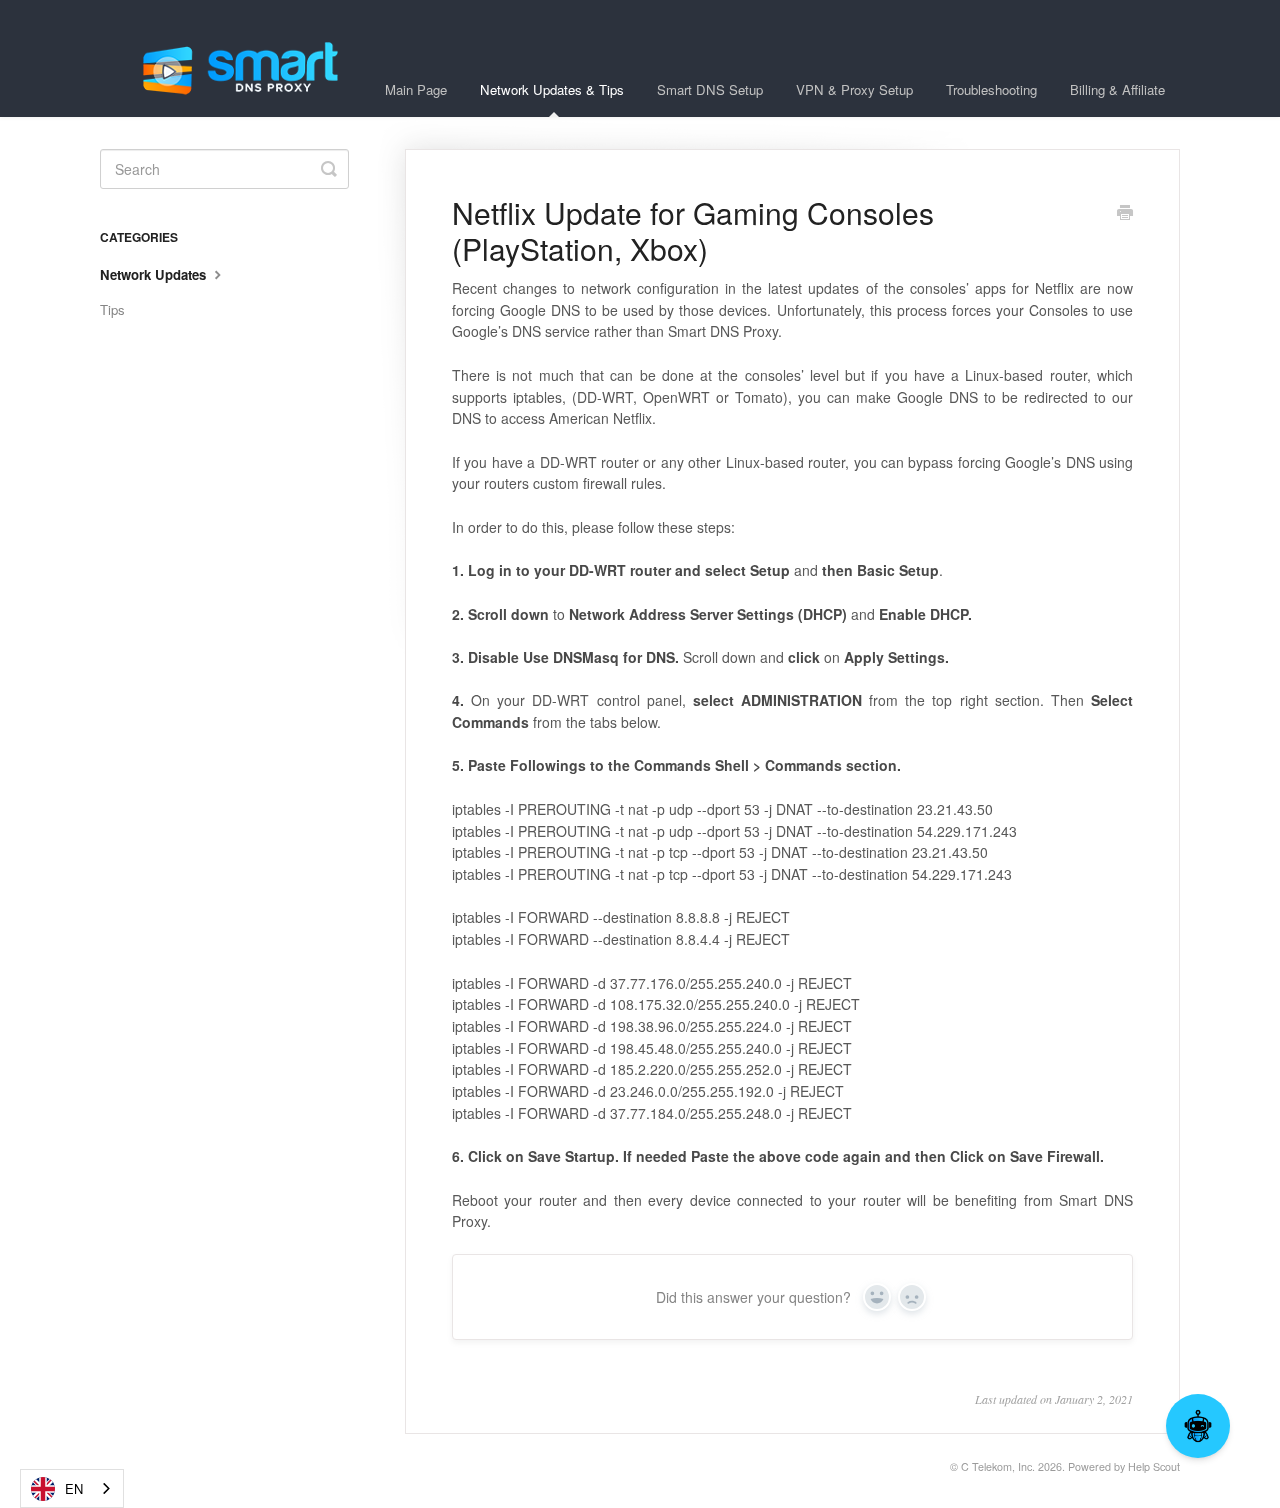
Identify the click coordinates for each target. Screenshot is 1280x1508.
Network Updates (155, 274)
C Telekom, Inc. (998, 1466)
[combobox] (72, 1488)
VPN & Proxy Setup (854, 89)
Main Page (416, 89)
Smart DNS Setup (710, 89)
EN (74, 1488)
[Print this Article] (1125, 214)
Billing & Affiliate (1117, 89)
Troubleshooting (991, 89)
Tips (112, 309)
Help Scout (1154, 1466)
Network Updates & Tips (552, 89)
